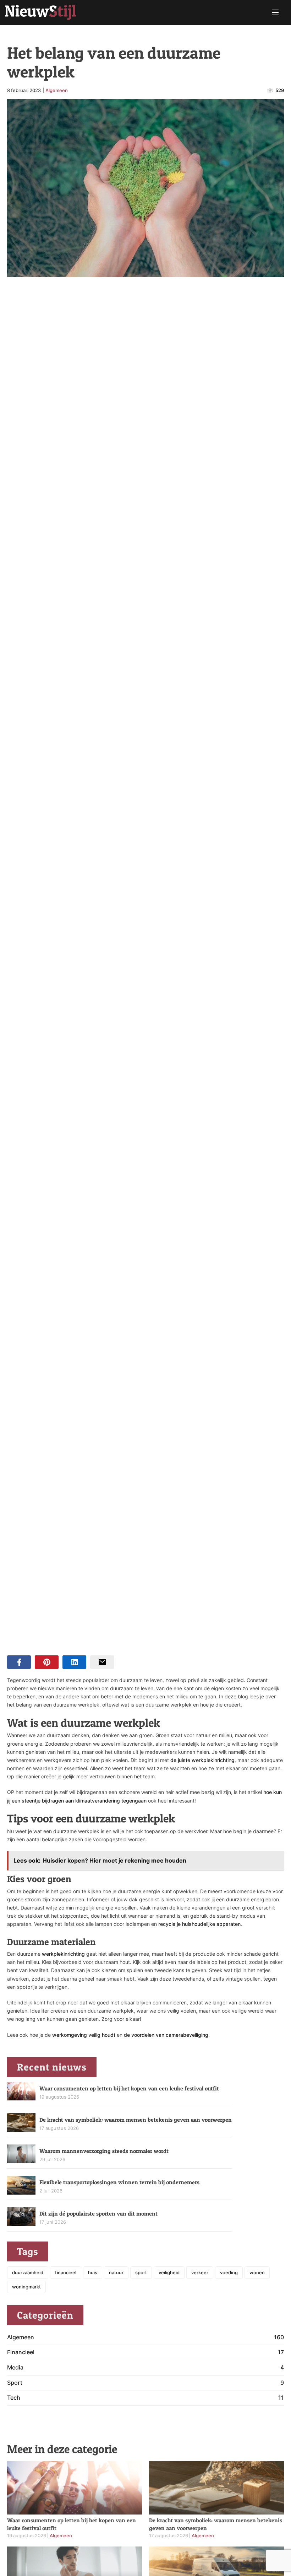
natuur (116, 2272)
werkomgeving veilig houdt (84, 2035)
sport (141, 2272)
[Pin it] (47, 1662)
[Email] (102, 1662)
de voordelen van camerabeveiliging (166, 2035)
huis (93, 2272)
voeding (229, 2272)
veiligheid (169, 2272)
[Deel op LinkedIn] (74, 1662)
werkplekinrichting (64, 1954)
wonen (257, 2272)
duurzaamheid (28, 2272)
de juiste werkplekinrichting (202, 1760)
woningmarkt (26, 2287)
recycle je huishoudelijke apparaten (199, 1924)
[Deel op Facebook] (19, 1662)
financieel (66, 2272)
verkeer (200, 2272)
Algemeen (57, 90)
